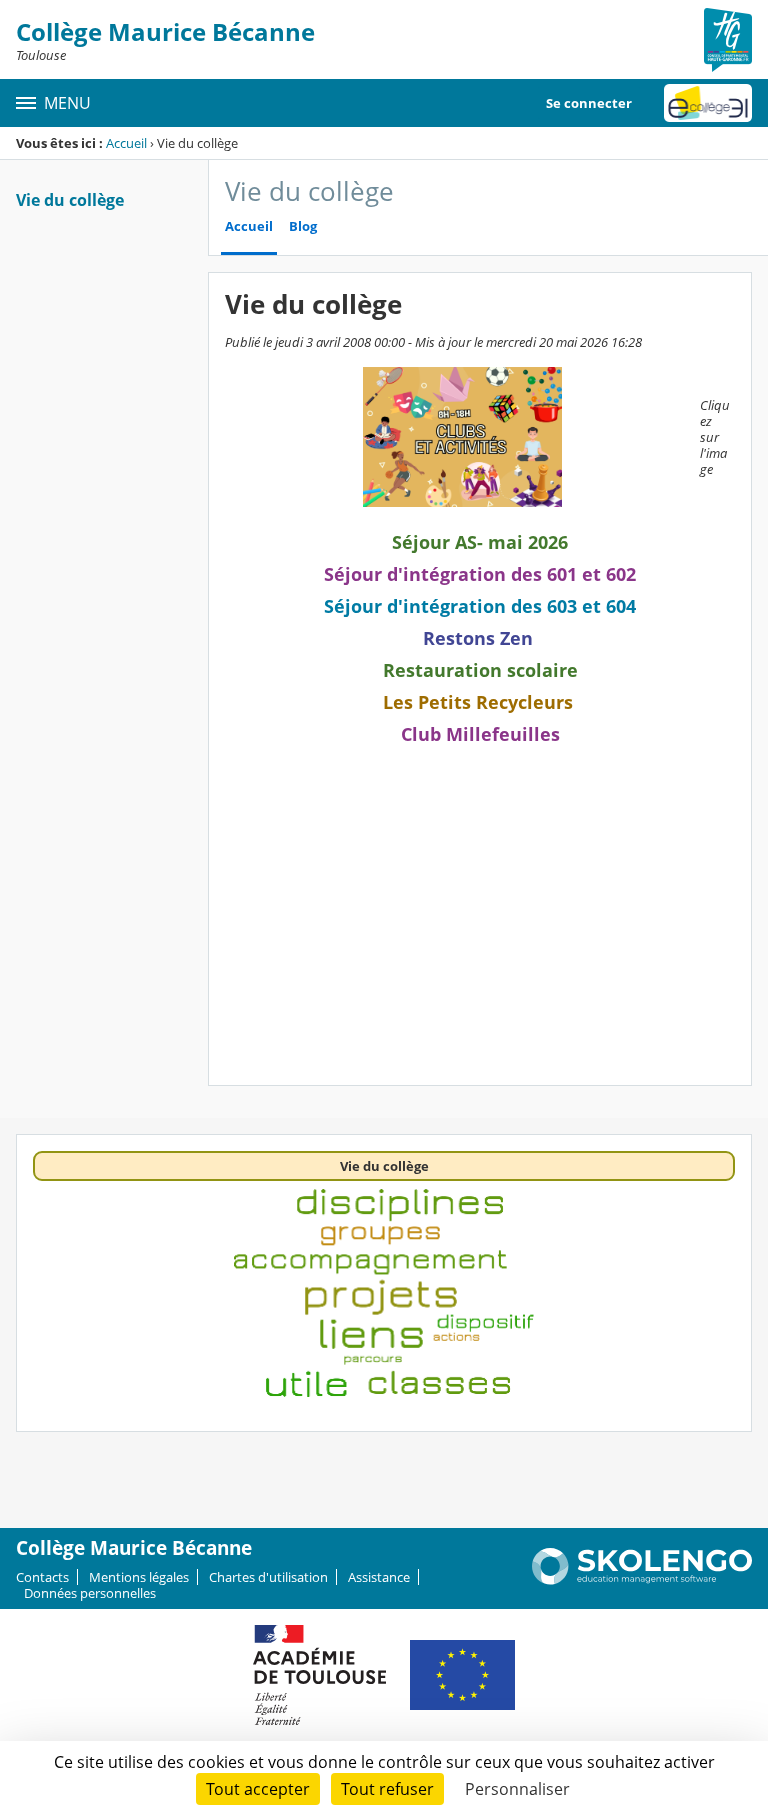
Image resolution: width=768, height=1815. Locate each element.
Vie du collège (70, 200)
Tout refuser (387, 1789)
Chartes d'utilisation (268, 1577)
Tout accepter (258, 1789)
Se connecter (589, 103)
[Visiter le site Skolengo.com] (642, 1580)
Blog (303, 226)
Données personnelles (90, 1593)
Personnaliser (517, 1789)
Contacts (42, 1577)
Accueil (126, 143)
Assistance (379, 1577)
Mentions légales (139, 1577)
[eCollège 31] (708, 103)
